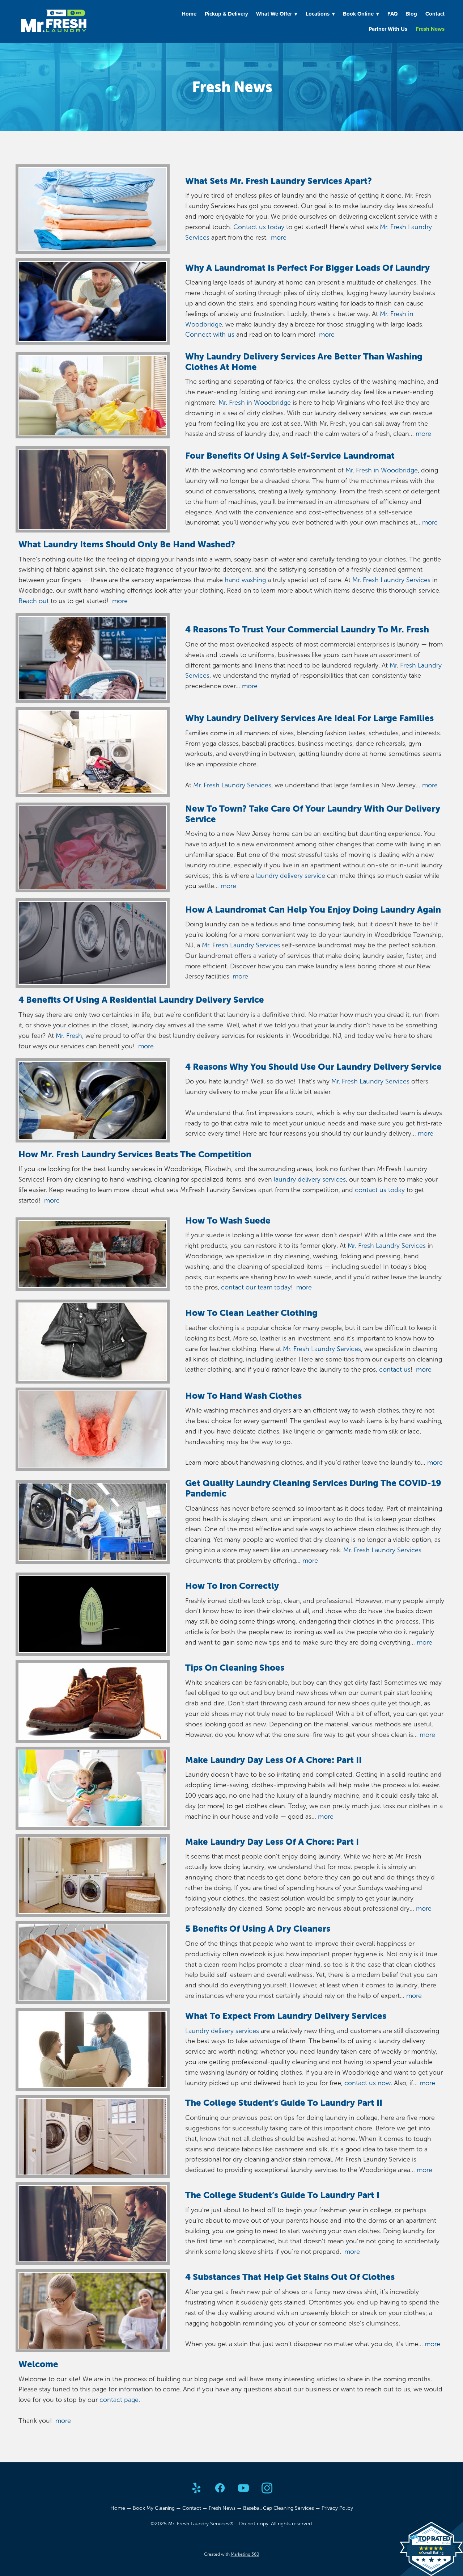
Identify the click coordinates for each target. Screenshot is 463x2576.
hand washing (245, 580)
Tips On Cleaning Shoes (235, 1668)
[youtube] (243, 2489)
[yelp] (196, 2489)
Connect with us (210, 334)
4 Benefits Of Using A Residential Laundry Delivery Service (141, 1000)
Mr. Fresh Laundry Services (391, 580)
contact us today (380, 1190)
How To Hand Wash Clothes (243, 1396)
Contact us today (259, 227)
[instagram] (267, 2489)
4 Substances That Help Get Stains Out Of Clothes (290, 2277)
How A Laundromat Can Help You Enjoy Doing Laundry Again (313, 910)
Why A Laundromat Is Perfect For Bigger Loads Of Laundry (307, 268)
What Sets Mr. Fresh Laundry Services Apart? (279, 181)
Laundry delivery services (222, 2031)
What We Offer (277, 14)
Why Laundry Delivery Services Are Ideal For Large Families (309, 718)
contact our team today (255, 1287)
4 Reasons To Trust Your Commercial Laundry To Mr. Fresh (307, 629)
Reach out (34, 601)
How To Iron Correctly (232, 1586)
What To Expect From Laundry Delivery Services (286, 2016)
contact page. (120, 2400)
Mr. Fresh (69, 1036)
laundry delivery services (309, 1179)
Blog (411, 14)
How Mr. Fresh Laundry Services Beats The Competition (135, 1154)
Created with (232, 2554)
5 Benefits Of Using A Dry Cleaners (258, 1929)
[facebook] (220, 2489)
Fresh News (430, 29)
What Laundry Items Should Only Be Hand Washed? (127, 544)
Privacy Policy (337, 2508)
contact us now (368, 2083)
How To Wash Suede (228, 1220)
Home (189, 14)
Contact (435, 14)
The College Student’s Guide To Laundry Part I (282, 2195)
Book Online (361, 14)
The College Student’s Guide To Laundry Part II (284, 2103)
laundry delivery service (291, 876)
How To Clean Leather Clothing (251, 1313)
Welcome (38, 2364)
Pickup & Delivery (226, 14)
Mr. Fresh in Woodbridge (255, 403)
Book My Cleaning (154, 2508)
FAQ (392, 14)
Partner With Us (388, 29)
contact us (395, 1369)
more (279, 237)
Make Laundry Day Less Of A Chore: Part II (273, 1760)
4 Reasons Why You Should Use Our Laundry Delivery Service (313, 1067)
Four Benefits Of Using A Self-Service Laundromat (290, 456)
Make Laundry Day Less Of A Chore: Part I (272, 1842)
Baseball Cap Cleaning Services (279, 2508)
